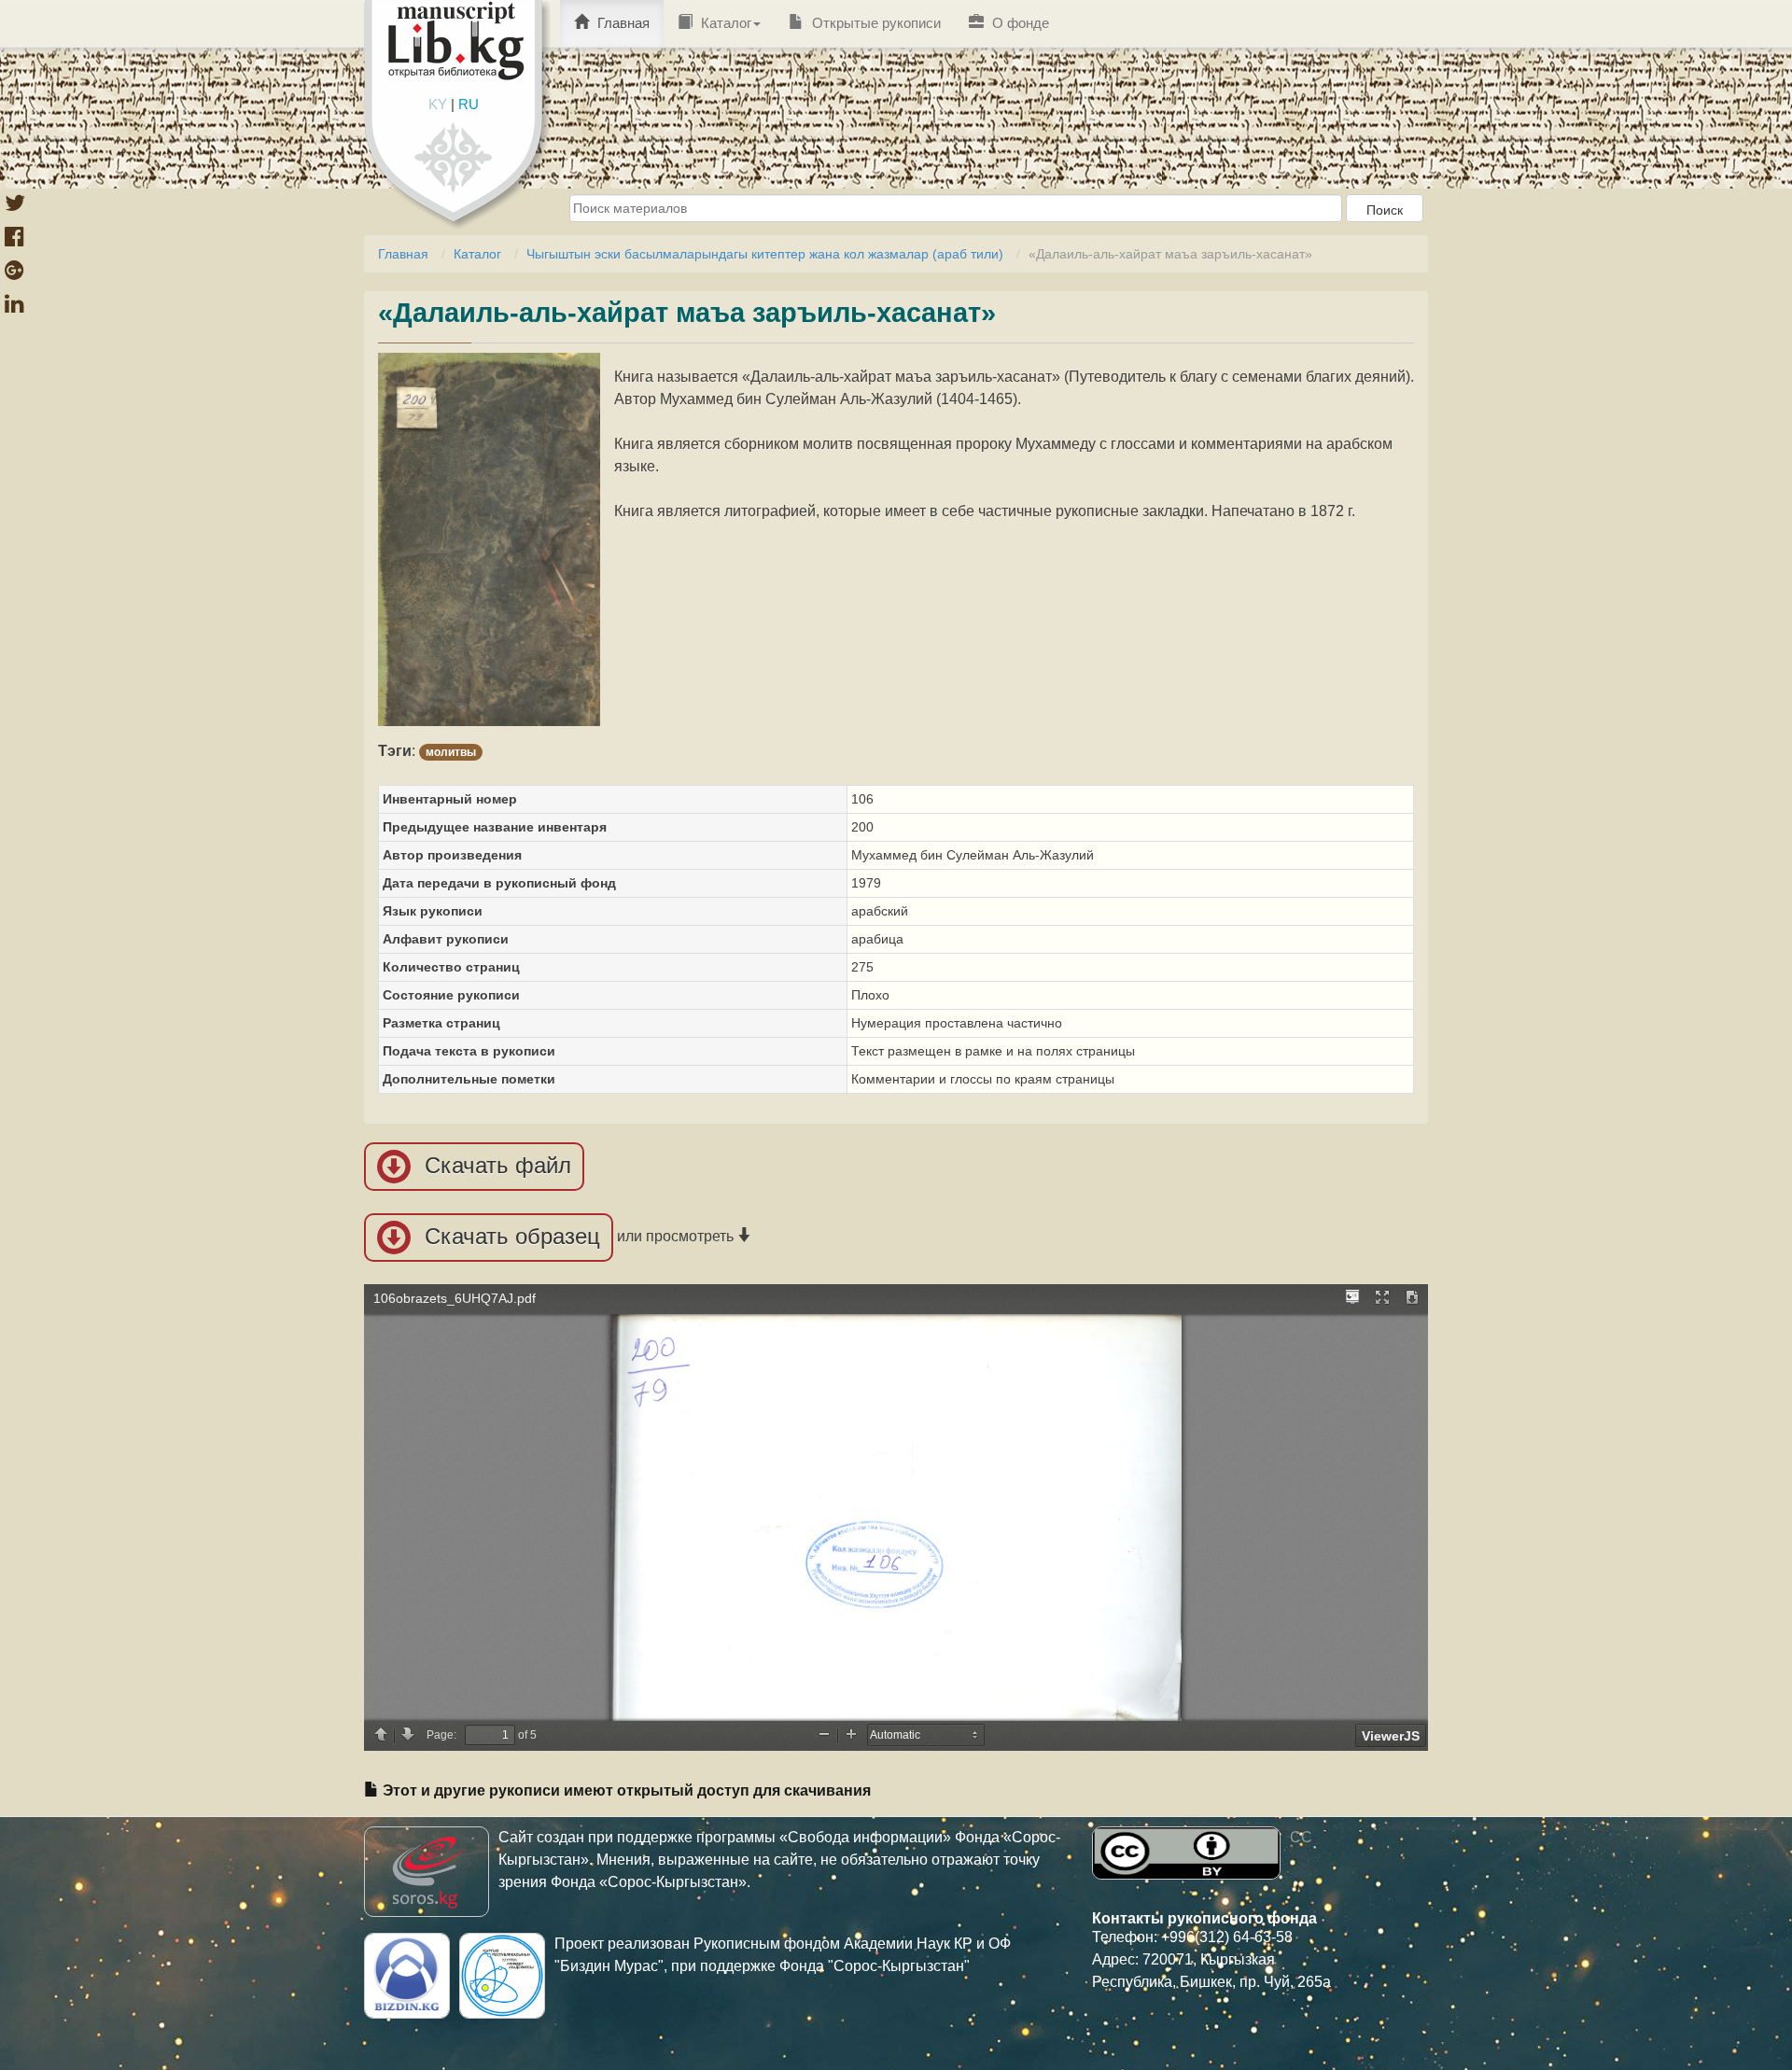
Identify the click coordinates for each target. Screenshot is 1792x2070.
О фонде (1019, 23)
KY (438, 104)
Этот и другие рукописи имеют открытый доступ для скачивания (625, 1790)
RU (469, 104)
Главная (622, 23)
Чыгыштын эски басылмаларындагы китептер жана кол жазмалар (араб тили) (765, 254)
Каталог (724, 23)
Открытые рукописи (875, 23)
